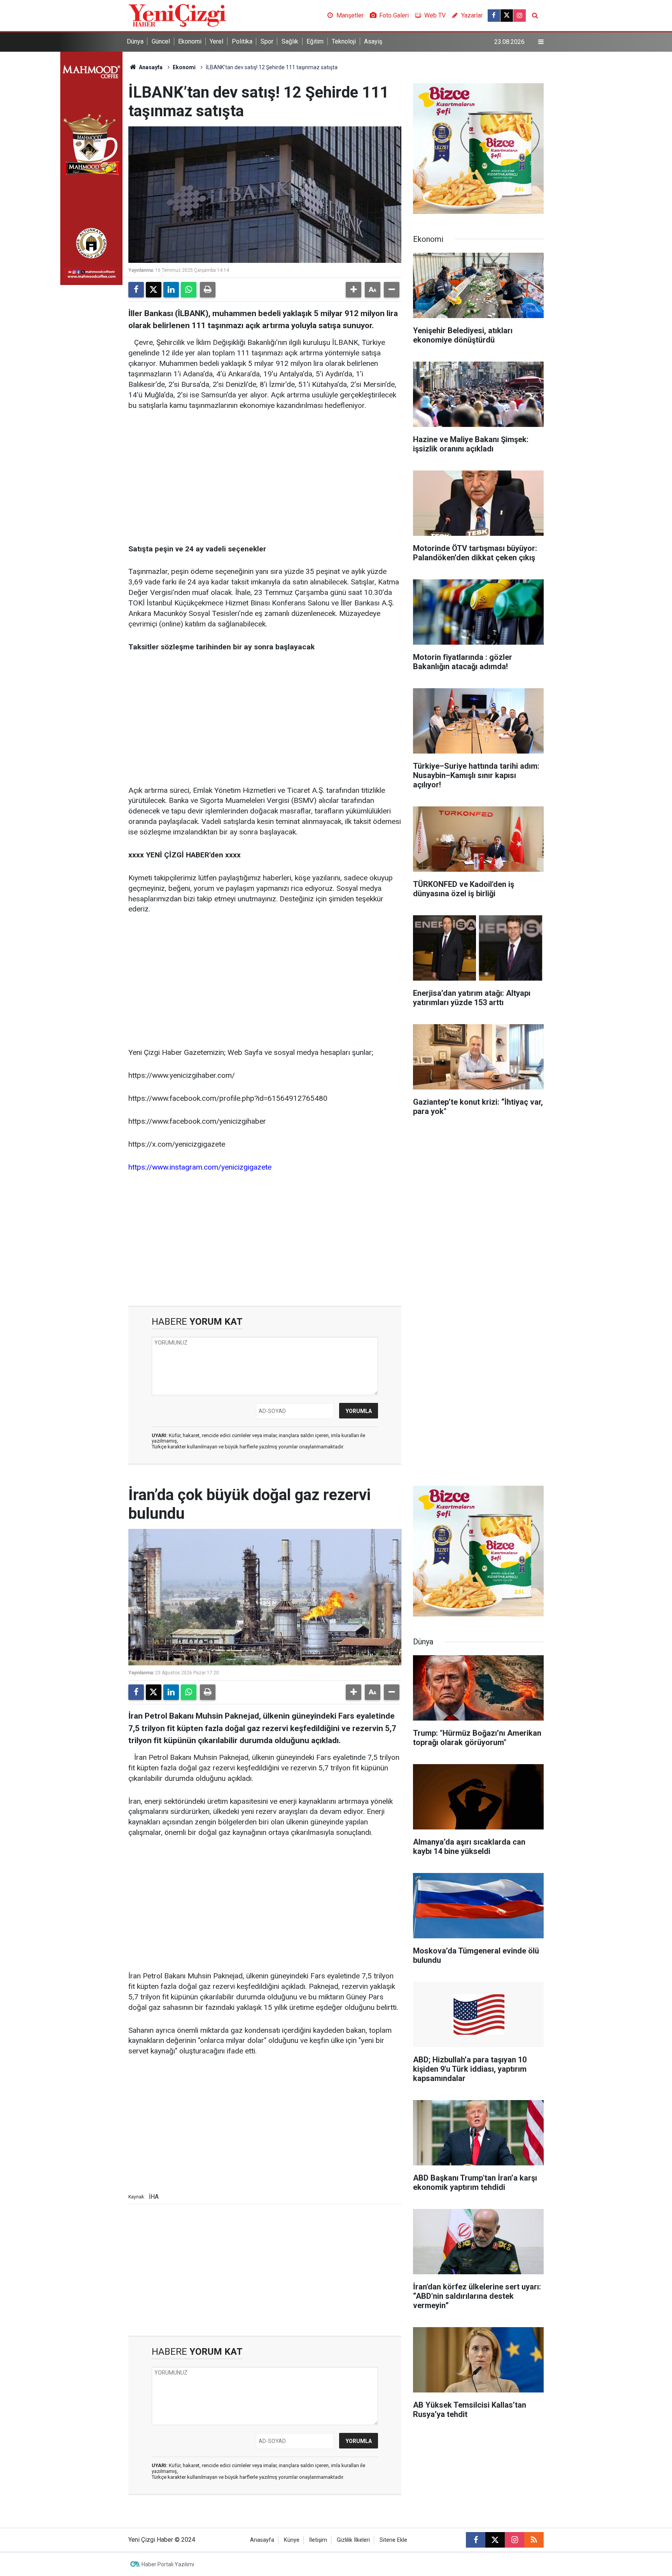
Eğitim (315, 41)
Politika (242, 41)
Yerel (216, 41)
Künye (292, 2540)
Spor (267, 41)
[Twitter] (154, 290)
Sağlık (290, 41)
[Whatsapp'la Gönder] (189, 290)
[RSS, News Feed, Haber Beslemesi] (534, 2540)
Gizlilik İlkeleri (353, 2540)
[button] (353, 290)
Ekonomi (190, 41)
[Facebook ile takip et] (494, 16)
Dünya (135, 41)
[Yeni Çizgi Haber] (177, 15)
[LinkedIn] (171, 290)
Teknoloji (344, 41)
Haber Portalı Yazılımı (168, 2564)
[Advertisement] (265, 478)
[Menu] (541, 42)
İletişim (318, 2540)
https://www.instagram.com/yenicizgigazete (200, 1167)
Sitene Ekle (393, 2540)
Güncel (161, 41)
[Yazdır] (208, 290)
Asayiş (373, 41)
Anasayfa (150, 67)
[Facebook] (136, 290)
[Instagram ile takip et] (520, 16)
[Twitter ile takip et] (507, 16)
